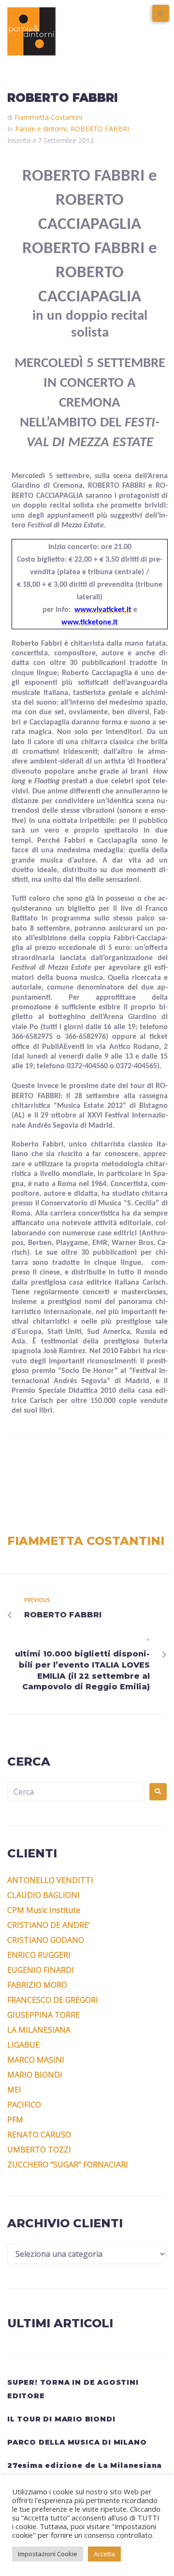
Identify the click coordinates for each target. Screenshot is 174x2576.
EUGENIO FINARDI (41, 1970)
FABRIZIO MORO (37, 1985)
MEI (14, 2090)
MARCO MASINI (36, 2060)
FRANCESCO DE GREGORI (53, 2000)
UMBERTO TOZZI (39, 2150)
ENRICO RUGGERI (39, 1955)
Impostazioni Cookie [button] (48, 2554)
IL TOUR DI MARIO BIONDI (61, 2419)
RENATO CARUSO (39, 2135)
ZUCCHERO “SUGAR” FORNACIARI (68, 2165)
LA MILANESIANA (39, 2030)
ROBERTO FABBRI (100, 129)
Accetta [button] (104, 2554)
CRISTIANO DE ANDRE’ (49, 1925)
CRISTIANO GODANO (46, 1940)
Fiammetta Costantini (48, 117)
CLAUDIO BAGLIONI (43, 1895)
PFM (15, 2120)
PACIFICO (24, 2105)
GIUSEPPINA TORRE (43, 2015)
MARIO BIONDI (35, 2075)
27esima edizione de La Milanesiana (85, 2465)
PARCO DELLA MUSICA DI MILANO (77, 2442)
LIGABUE (23, 2045)
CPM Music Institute (44, 1910)
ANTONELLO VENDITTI (50, 1880)
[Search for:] (76, 1792)
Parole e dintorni (41, 129)
